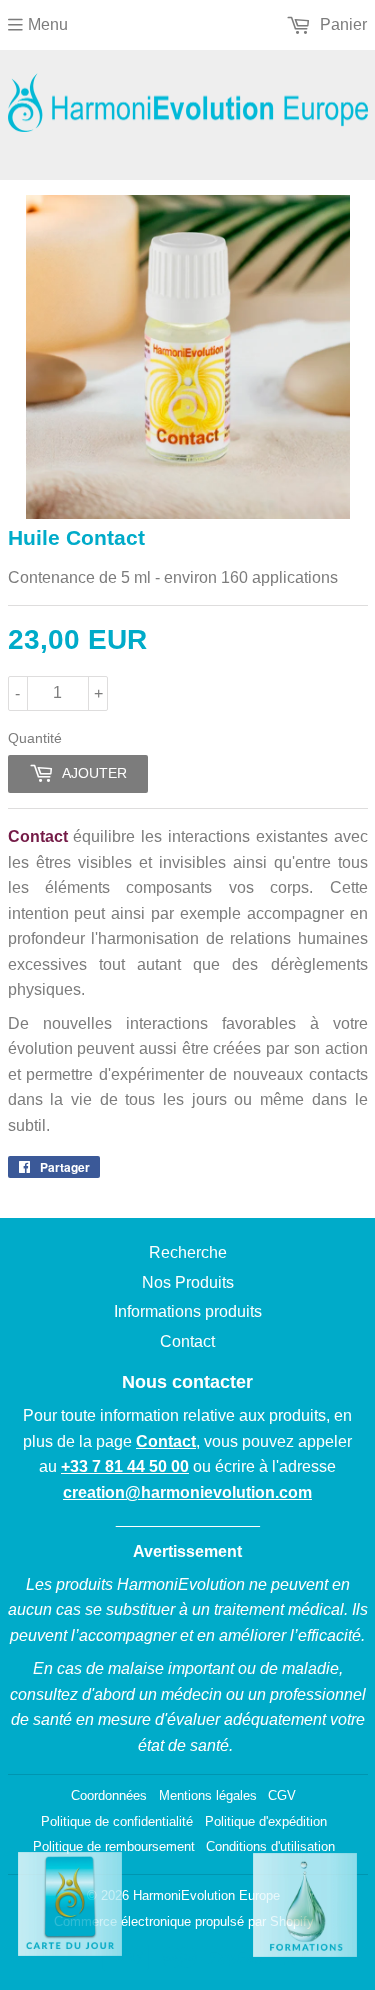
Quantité (35, 738)
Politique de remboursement (114, 1846)
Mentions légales (208, 1795)
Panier (341, 24)
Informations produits (188, 1311)
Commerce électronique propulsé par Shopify (184, 1921)
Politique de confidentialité (117, 1821)
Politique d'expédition (266, 1821)
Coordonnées (109, 1795)
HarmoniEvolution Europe (206, 1895)
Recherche (188, 1252)
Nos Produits (188, 1282)
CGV (282, 1795)
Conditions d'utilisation (270, 1846)
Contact (187, 1341)
